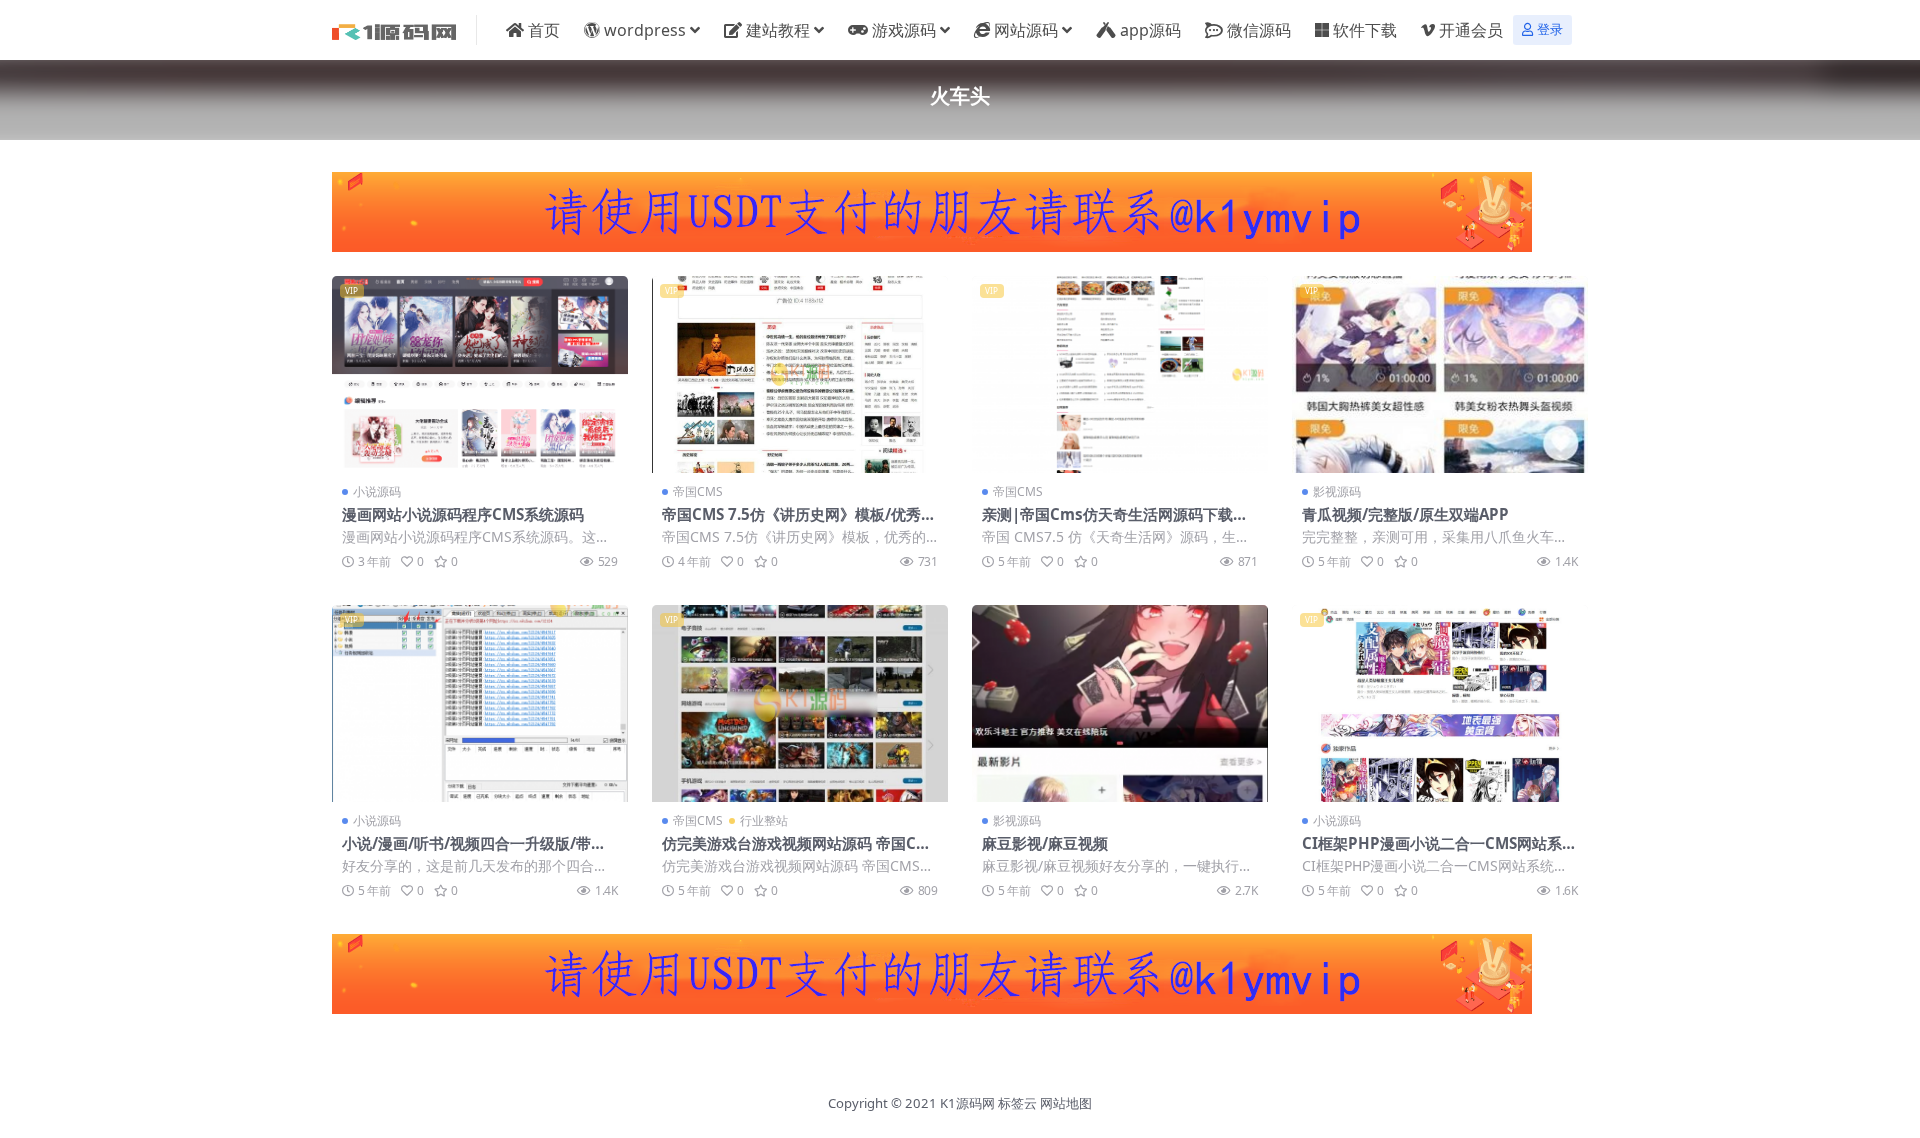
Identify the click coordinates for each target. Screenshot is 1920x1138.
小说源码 (377, 491)
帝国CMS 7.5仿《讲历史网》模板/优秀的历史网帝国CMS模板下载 (799, 523)
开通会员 (1471, 30)
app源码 (1150, 30)
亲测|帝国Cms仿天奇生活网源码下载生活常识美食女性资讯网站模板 (1115, 523)
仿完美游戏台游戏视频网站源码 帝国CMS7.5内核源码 (800, 852)
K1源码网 (967, 1103)
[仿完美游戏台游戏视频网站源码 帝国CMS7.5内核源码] (800, 703)
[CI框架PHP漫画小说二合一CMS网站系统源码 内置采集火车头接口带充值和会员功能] (1440, 703)
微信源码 (1259, 30)
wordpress (645, 30)
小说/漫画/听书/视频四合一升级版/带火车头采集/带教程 (474, 852)
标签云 (1017, 1103)
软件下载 (1365, 30)
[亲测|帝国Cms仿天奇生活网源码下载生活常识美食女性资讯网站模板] (1120, 374)
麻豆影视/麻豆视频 (1045, 843)
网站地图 (1066, 1103)
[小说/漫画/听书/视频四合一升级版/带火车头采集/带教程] (480, 703)
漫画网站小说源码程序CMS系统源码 (463, 514)
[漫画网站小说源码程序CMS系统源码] (480, 374)
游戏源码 (904, 30)
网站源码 (1026, 30)
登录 (1550, 29)
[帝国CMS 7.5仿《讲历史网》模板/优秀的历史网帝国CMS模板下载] (800, 374)
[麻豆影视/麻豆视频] (1120, 703)
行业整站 (764, 820)
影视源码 (1337, 491)
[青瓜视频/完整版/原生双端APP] (1440, 374)
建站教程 (778, 30)
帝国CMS (698, 491)
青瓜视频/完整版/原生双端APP (1405, 514)
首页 (544, 30)
